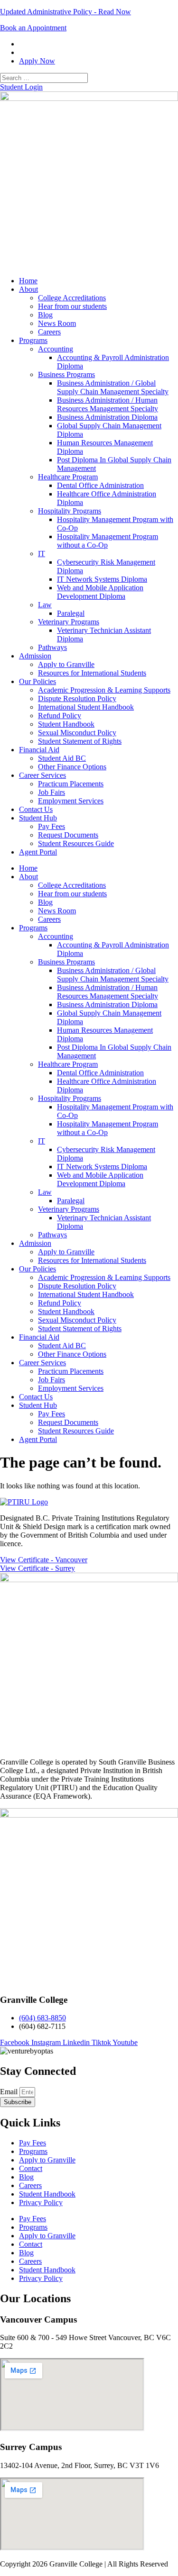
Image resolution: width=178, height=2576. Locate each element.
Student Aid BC (62, 758)
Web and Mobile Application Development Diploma (100, 592)
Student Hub (38, 818)
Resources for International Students (92, 673)
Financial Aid (39, 750)
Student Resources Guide (76, 843)
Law (45, 605)
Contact (31, 2168)
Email (10, 2092)
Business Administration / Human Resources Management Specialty (108, 404)
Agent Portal (38, 852)
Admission (35, 656)
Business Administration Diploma (107, 417)
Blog (45, 315)
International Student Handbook (86, 707)
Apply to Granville (66, 664)
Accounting (56, 349)
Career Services (42, 775)
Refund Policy (60, 716)
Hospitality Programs (70, 511)
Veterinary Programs (69, 622)
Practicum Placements (71, 784)
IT (42, 554)
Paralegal (71, 613)
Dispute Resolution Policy (77, 698)
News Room (57, 323)
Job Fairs (52, 792)
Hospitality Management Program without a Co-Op (108, 541)
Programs (33, 340)
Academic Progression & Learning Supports (104, 690)
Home (28, 281)
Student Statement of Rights (80, 741)
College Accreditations (72, 298)
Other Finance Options (72, 767)
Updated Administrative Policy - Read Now (66, 12)
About (28, 289)
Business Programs (66, 374)
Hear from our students (72, 306)
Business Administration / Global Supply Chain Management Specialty (113, 387)
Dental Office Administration (100, 485)
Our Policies (37, 681)
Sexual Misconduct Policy (77, 733)
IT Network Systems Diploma (102, 579)
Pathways (52, 647)
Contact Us (36, 809)
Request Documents (68, 835)
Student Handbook (66, 724)
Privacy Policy (41, 2202)
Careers (49, 332)
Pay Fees (52, 826)
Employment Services (71, 801)
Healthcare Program (68, 477)
